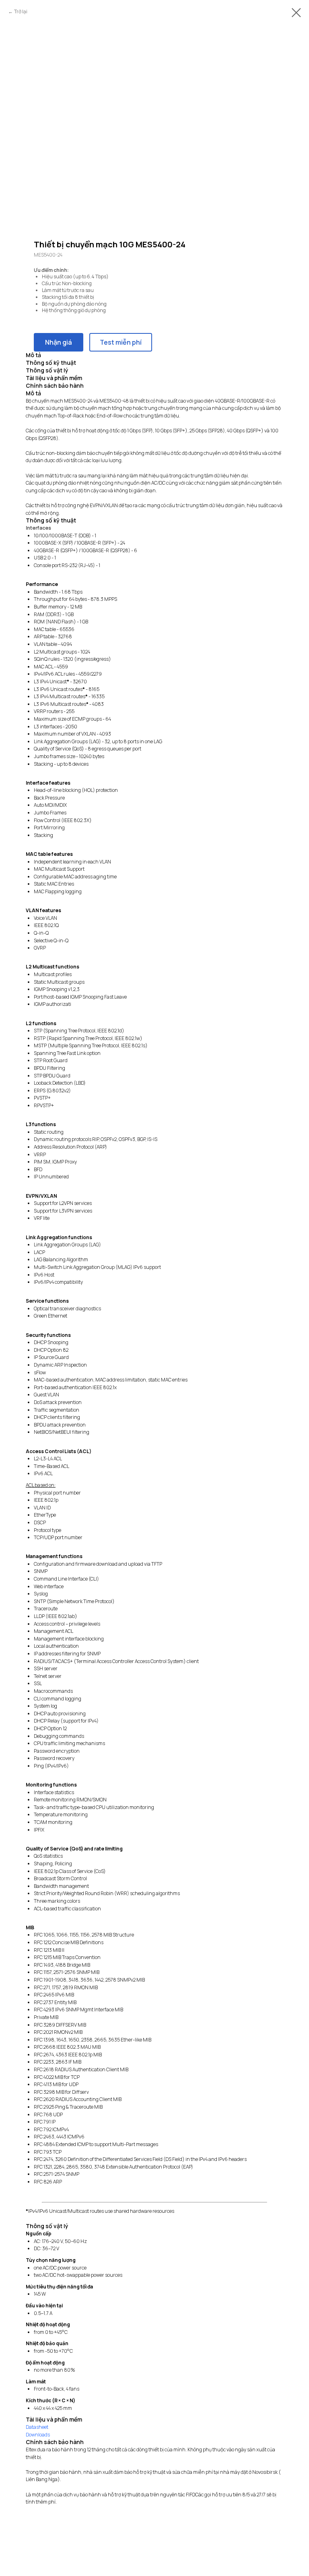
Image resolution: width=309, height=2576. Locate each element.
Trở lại (21, 11)
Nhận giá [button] (59, 342)
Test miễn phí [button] (121, 342)
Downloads (38, 2435)
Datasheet (37, 2427)
